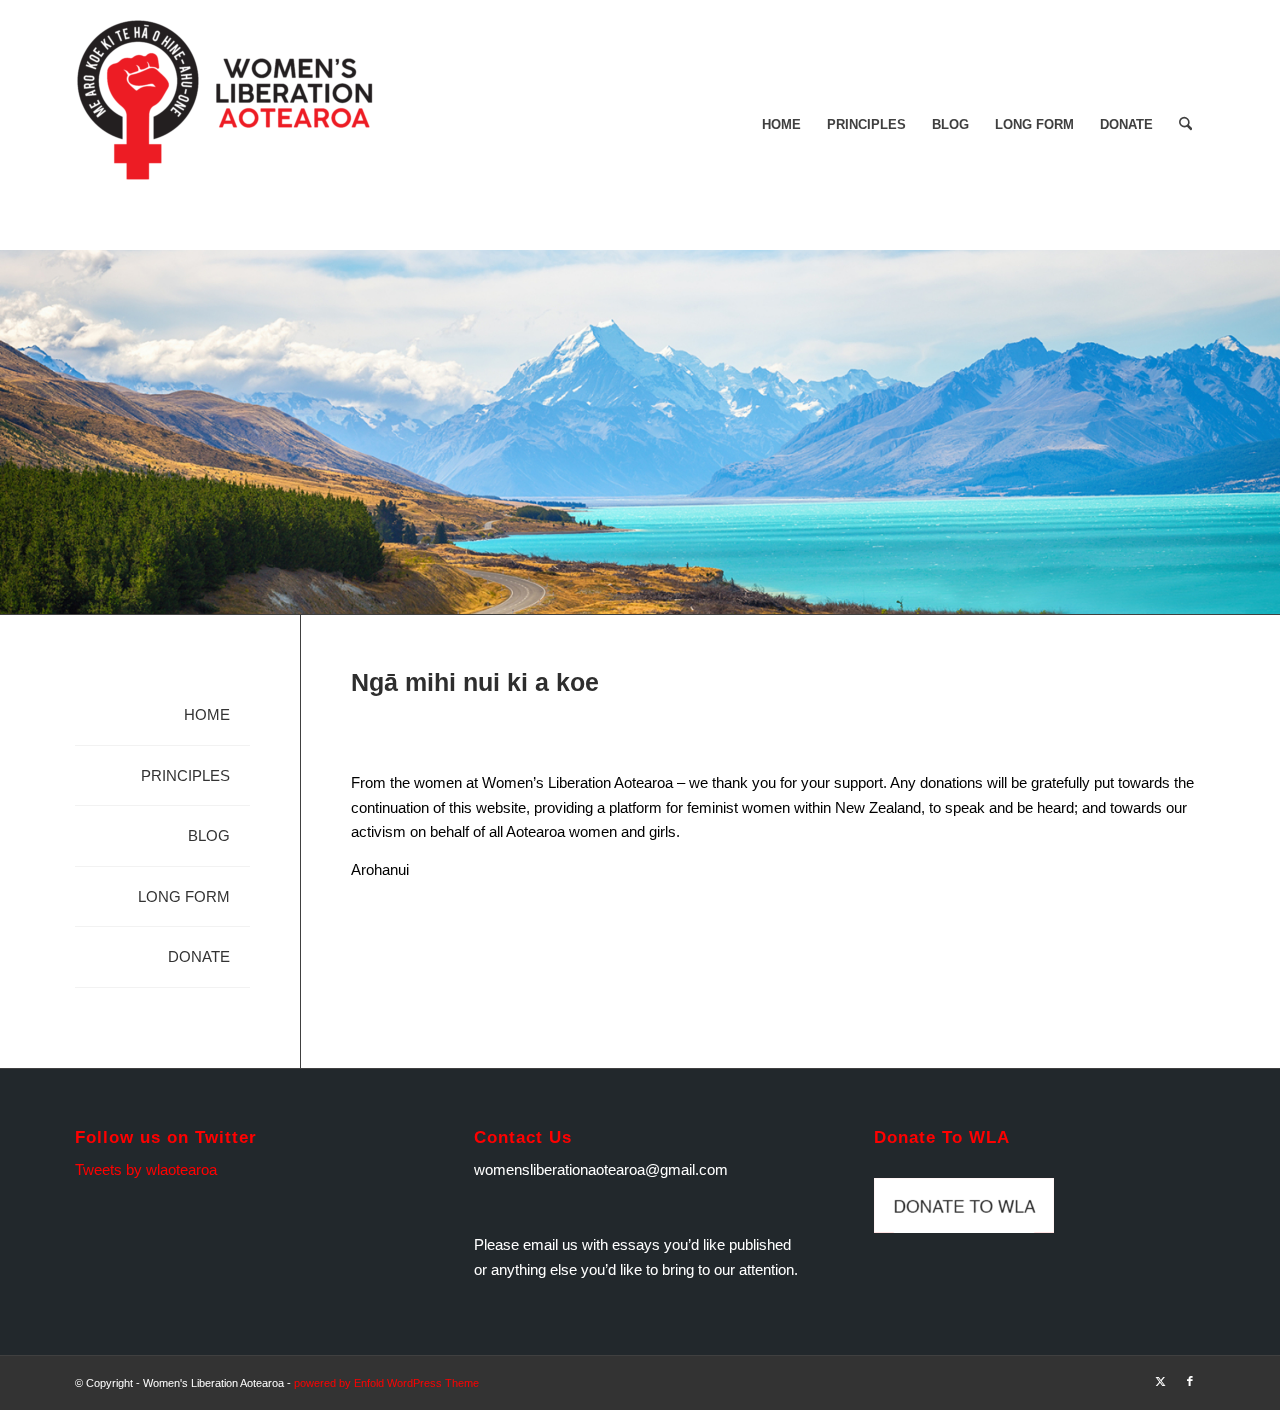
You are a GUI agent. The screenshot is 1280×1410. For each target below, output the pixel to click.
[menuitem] (781, 125)
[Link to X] (1160, 1381)
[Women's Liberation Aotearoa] (225, 125)
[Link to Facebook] (1190, 1381)
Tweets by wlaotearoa (146, 1169)
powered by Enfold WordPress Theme (386, 1383)
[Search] (1185, 125)
